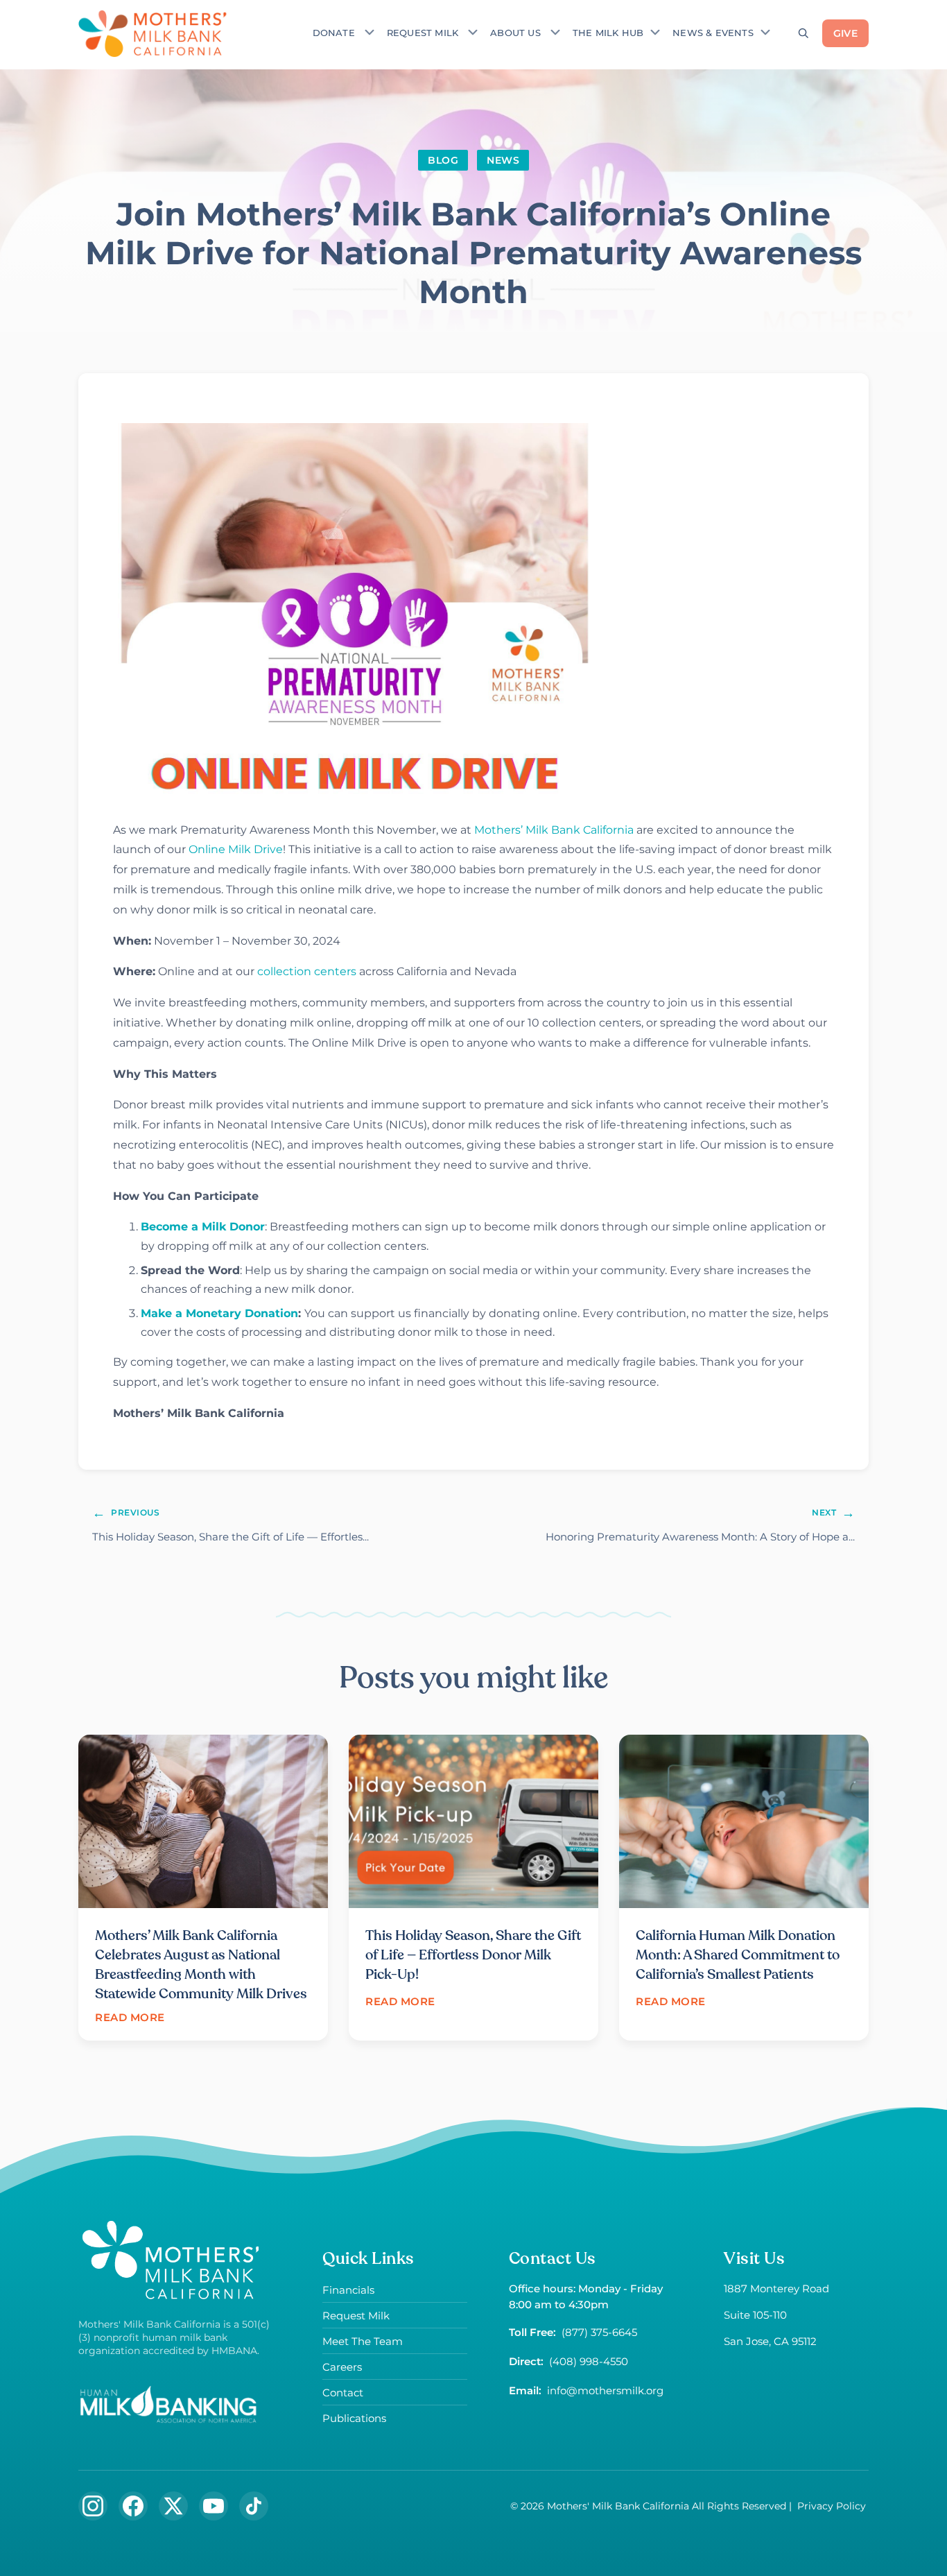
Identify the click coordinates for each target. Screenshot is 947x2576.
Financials (348, 2290)
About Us (515, 33)
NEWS (503, 160)
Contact (343, 2393)
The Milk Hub (608, 33)
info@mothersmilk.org (605, 2390)
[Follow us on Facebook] (133, 2506)
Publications (354, 2418)
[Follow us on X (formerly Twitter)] (173, 2506)
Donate (334, 33)
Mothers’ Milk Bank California (554, 830)
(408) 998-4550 (589, 2361)
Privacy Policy (832, 2506)
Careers (342, 2367)
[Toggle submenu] (370, 32)
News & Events (713, 33)
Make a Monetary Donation (219, 1313)
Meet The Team (363, 2341)
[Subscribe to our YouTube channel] (214, 2506)
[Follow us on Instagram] (93, 2506)
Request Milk (423, 33)
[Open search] (803, 33)
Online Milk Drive (236, 849)
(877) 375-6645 (599, 2332)
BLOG (443, 160)
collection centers (307, 971)
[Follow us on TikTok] (254, 2506)
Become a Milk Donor (203, 1227)
